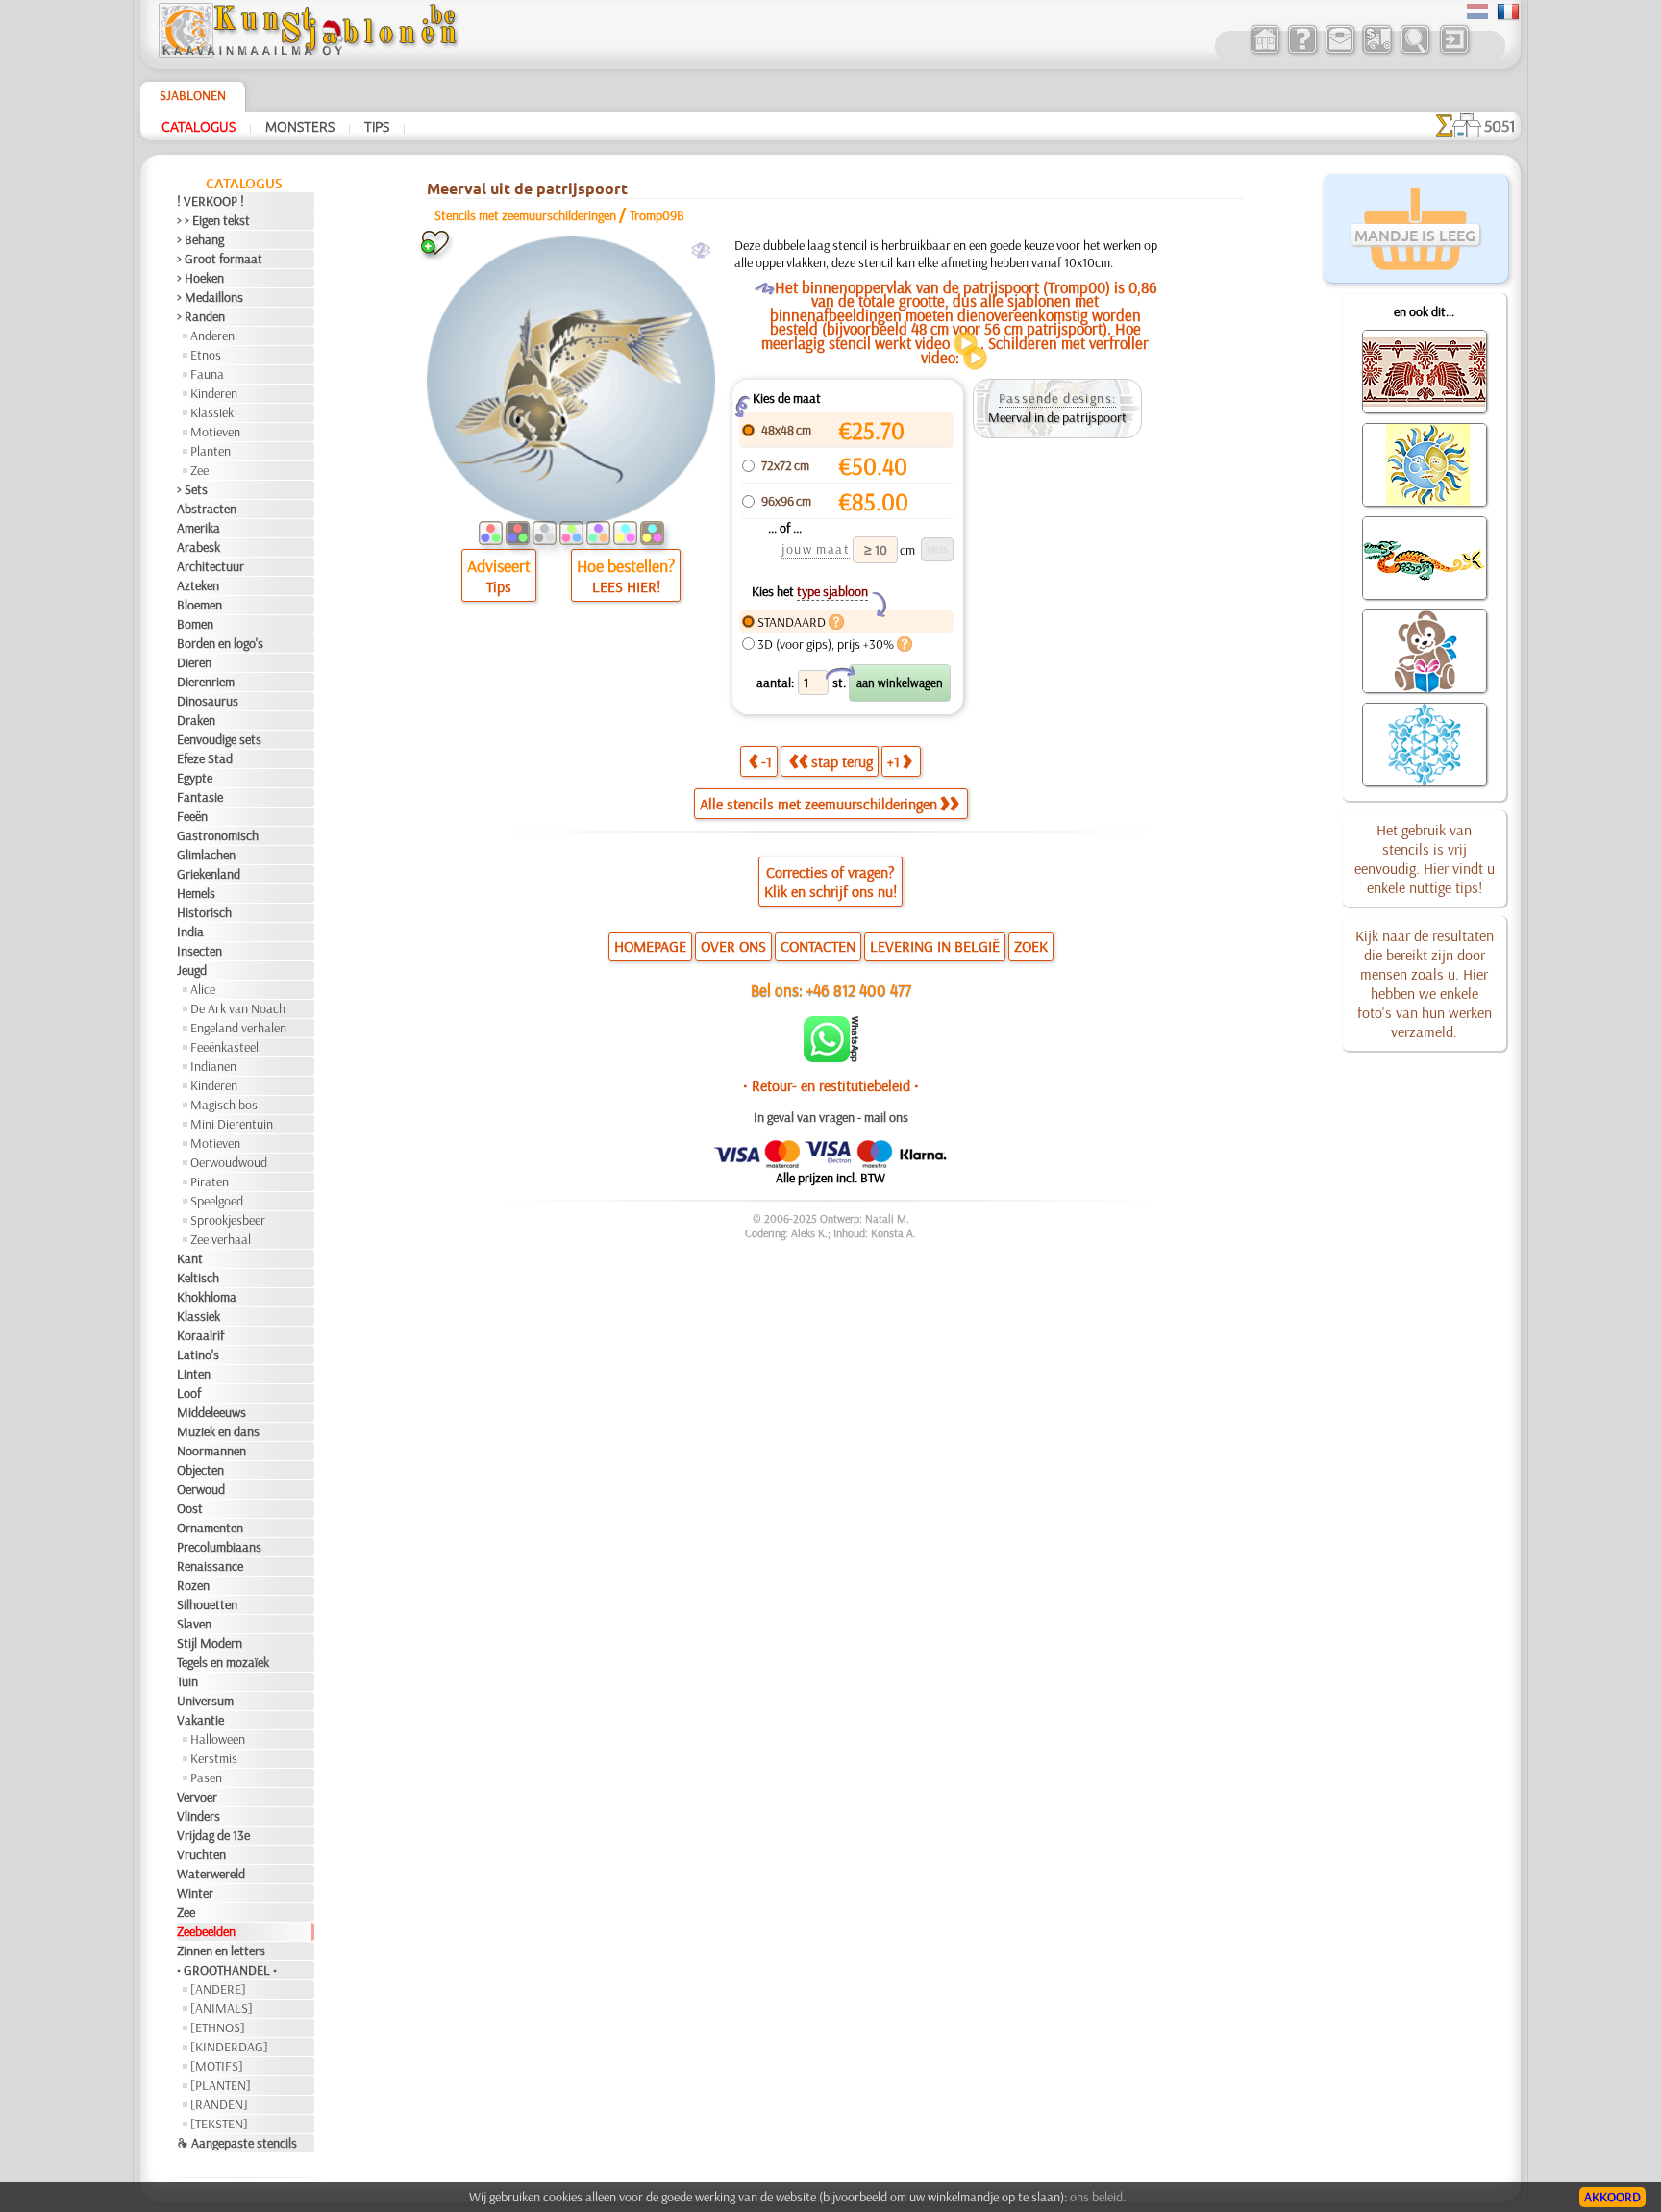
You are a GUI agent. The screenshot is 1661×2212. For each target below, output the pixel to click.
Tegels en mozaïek (223, 1662)
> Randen (201, 316)
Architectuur (211, 566)
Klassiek (212, 412)
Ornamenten (210, 1528)
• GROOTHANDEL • (227, 1970)
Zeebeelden (206, 1931)
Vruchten (201, 1854)
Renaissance (210, 1566)
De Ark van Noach (238, 1008)
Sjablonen (193, 95)
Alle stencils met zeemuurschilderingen (818, 804)
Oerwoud (201, 1489)
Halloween (218, 1739)
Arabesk (198, 547)
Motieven (215, 432)
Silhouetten (207, 1604)
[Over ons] (1302, 52)
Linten (194, 1374)
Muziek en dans (218, 1431)
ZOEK (1031, 946)
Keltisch (198, 1278)
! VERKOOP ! (211, 201)
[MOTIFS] (217, 2066)
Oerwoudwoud (229, 1162)
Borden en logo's (220, 643)
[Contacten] (1339, 52)
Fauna (207, 374)
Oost (190, 1508)
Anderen (212, 336)
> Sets (192, 489)
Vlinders (198, 1816)
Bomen (195, 624)
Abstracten (207, 509)
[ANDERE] (218, 1989)
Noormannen (211, 1451)
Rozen (193, 1585)
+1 (893, 761)
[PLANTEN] (221, 2085)
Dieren (194, 662)
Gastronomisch (218, 835)
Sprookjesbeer (228, 1220)
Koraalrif (200, 1335)
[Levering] (1377, 52)
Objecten (200, 1470)
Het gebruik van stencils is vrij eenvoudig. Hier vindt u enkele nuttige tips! (1425, 858)
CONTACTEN (818, 946)
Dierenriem (206, 682)
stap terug (842, 761)
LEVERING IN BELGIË (935, 946)
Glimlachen (206, 855)
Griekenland (209, 874)
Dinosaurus (208, 701)
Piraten (210, 1181)
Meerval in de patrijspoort (1057, 417)
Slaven (194, 1624)
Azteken (198, 585)
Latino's (198, 1355)
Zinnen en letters (221, 1951)
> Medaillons (210, 297)
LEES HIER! (626, 586)
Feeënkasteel (224, 1047)
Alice (203, 989)
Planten (211, 451)
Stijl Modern (210, 1643)
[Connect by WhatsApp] (831, 1057)
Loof (189, 1393)
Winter (195, 1893)
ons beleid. (1098, 2197)
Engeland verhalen (238, 1028)
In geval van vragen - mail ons (831, 1117)
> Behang (200, 239)
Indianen (213, 1066)
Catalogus (198, 126)
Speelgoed (217, 1201)
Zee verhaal (221, 1239)
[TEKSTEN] (219, 2124)
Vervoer (197, 1797)
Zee (199, 470)
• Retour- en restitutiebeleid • (831, 1085)
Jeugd (192, 970)
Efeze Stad (205, 758)
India (190, 932)
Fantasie (200, 797)
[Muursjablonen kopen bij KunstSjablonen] (1264, 52)
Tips (377, 126)
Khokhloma (207, 1297)
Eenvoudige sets (219, 739)
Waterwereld (211, 1874)
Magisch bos (224, 1105)
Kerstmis (214, 1758)
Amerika (198, 528)
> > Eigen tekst (213, 220)
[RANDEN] (219, 2104)
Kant (190, 1258)
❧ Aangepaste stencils (237, 2143)
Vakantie (200, 1720)
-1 (767, 761)
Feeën (192, 816)
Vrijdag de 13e (213, 1835)
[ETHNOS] (218, 2027)
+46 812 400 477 (859, 990)
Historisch (204, 912)
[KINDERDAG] (229, 2047)
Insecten (199, 951)
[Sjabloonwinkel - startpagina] (308, 53)
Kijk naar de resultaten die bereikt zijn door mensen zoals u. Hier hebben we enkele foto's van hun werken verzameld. (1425, 983)
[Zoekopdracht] (1414, 52)
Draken (196, 720)
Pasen (206, 1777)
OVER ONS (733, 946)
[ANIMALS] (222, 2008)
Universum (205, 1701)
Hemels (196, 893)
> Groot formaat (220, 259)
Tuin (187, 1681)
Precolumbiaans (219, 1547)
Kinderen (214, 393)
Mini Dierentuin (232, 1124)
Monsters (300, 126)
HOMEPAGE (650, 946)
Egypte (195, 778)
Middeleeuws (211, 1412)
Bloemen (199, 605)
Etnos (206, 355)
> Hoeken (200, 278)
